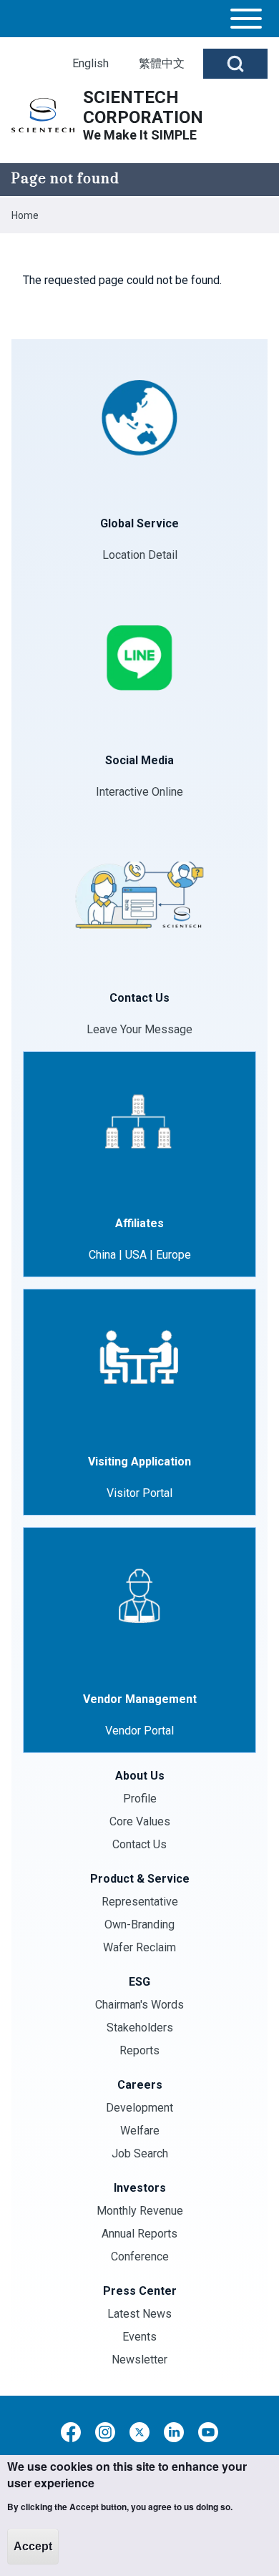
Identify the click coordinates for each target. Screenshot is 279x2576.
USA (136, 1255)
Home (25, 215)
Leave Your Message (139, 1029)
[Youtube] (208, 2432)
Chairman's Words (139, 2005)
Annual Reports (139, 2234)
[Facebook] (71, 2432)
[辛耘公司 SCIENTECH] (43, 115)
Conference (140, 2257)
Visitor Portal (139, 1493)
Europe (173, 1255)
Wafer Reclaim (139, 1947)
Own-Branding (139, 1924)
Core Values (140, 1821)
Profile (140, 1799)
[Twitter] (139, 2432)
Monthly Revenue (140, 2211)
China (102, 1255)
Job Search (140, 2153)
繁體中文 (162, 63)
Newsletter (139, 2360)
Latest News (139, 2314)
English (90, 63)
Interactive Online (139, 792)
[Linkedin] (174, 2432)
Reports (139, 2050)
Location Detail (140, 555)
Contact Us (139, 1844)
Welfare (140, 2131)
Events (139, 2337)
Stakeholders (140, 2028)
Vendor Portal (139, 1731)
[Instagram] (105, 2432)
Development (139, 2108)
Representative (140, 1902)
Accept (33, 2546)
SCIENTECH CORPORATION (143, 107)
